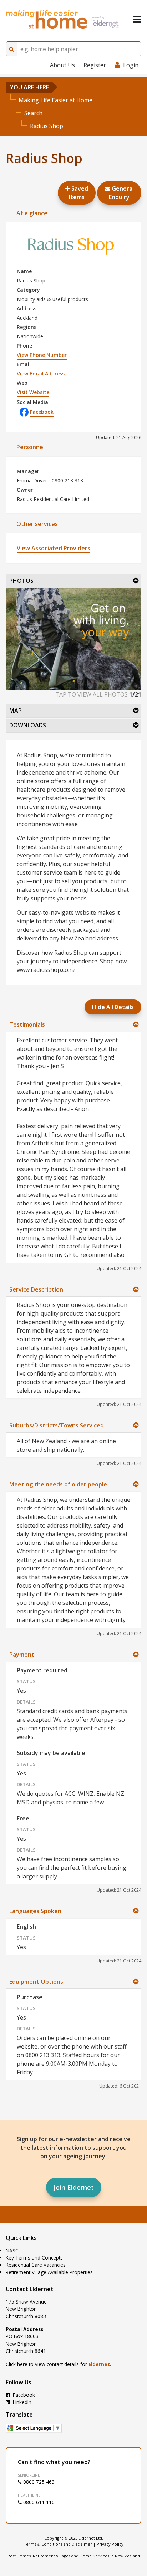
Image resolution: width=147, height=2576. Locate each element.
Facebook (42, 412)
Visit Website (33, 392)
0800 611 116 (38, 2502)
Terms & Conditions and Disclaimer (58, 2544)
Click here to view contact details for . (58, 2364)
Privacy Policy (110, 2544)
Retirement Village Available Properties (49, 2272)
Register (95, 65)
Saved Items (78, 193)
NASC (12, 2250)
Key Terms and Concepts (34, 2258)
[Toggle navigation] (137, 19)
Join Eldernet (74, 2187)
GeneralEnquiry (121, 193)
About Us (62, 65)
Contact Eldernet (30, 2289)
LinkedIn (21, 2402)
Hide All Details (113, 1007)
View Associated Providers (54, 548)
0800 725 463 (38, 2482)
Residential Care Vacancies (36, 2265)
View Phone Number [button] (42, 355)
